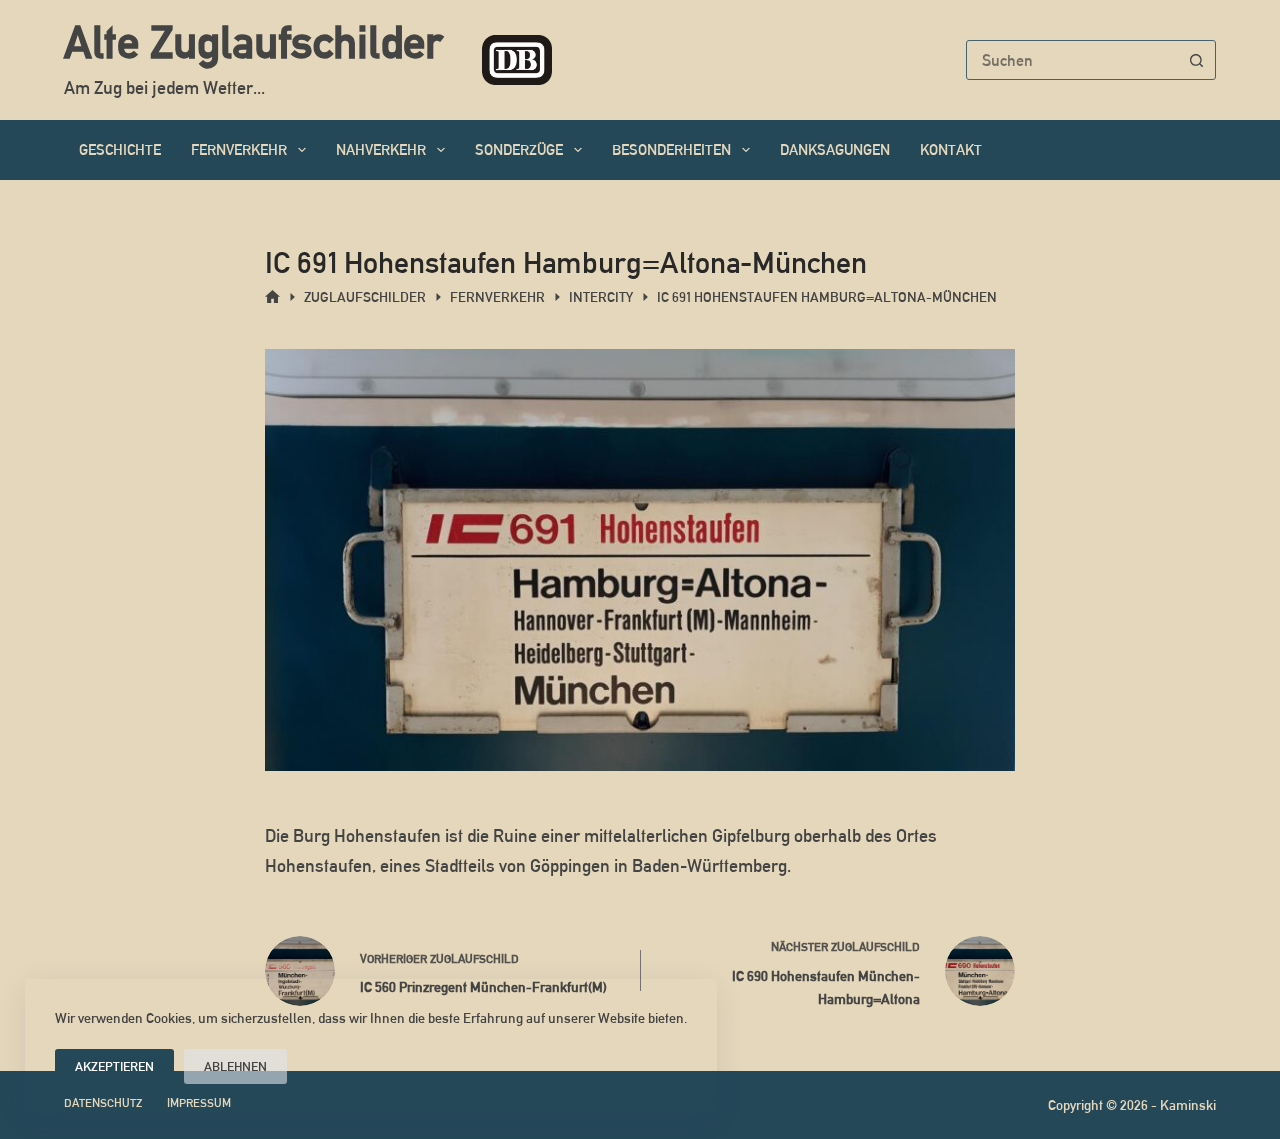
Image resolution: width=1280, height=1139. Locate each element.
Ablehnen (235, 1066)
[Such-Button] (1196, 60)
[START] (272, 297)
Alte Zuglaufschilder (253, 42)
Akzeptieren (114, 1066)
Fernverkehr (239, 149)
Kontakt (951, 149)
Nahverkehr (381, 149)
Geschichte (120, 149)
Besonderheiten (671, 149)
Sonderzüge (519, 149)
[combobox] (1072, 60)
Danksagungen (835, 149)
